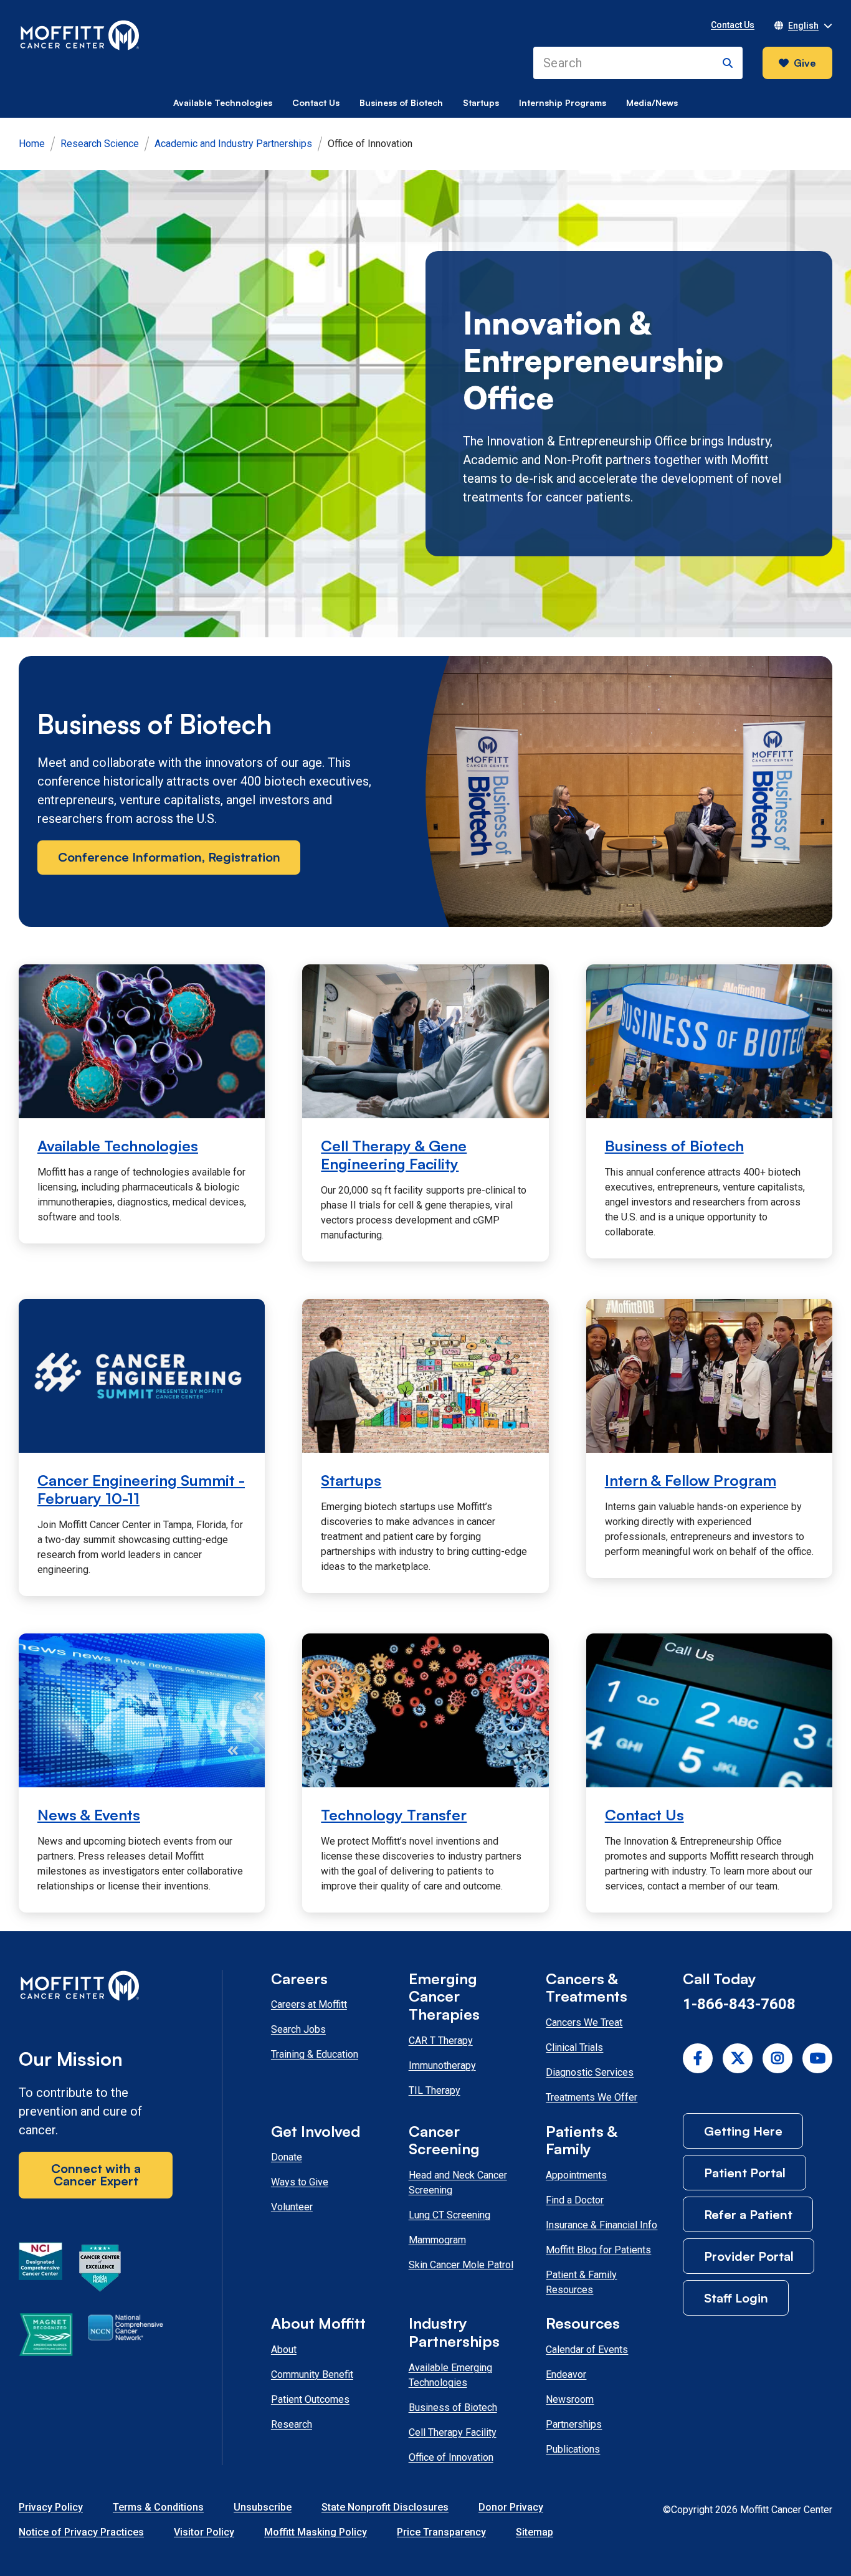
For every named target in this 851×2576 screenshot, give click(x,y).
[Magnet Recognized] (46, 2337)
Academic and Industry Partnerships (233, 144)
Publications (573, 2449)
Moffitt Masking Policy (316, 2532)
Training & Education (315, 2054)
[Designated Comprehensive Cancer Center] (40, 2270)
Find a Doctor (575, 2200)
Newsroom (570, 2399)
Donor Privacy (511, 2507)
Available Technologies (223, 102)
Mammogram (437, 2240)
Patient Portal (745, 2173)
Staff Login (736, 2298)
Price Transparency (441, 2532)
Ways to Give (300, 2182)
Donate (287, 2157)
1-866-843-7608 (739, 2004)
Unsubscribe (263, 2507)
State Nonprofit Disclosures (385, 2507)
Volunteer (292, 2207)
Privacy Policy (51, 2507)
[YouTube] (817, 2058)
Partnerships (574, 2424)
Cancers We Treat (584, 2022)
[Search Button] (728, 63)
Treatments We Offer (592, 2097)
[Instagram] (777, 2058)
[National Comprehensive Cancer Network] (126, 2337)
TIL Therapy (435, 2090)
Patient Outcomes (310, 2399)
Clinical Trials (574, 2047)
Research (292, 2424)
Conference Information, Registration (169, 857)
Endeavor (566, 2374)
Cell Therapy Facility (453, 2432)
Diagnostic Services (590, 2072)
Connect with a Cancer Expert (96, 2174)
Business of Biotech (401, 102)
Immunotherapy (442, 2065)
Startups (481, 102)
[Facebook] (698, 2058)
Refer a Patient (748, 2214)
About (284, 2350)
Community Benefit (312, 2374)
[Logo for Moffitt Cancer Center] (96, 1988)
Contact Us (316, 102)
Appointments (576, 2175)
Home (32, 144)
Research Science (100, 144)
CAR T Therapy (441, 2041)
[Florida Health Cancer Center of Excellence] (100, 2270)
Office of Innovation (451, 2457)
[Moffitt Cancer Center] (80, 36)
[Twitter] (738, 2058)
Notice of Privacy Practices (81, 2532)
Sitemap (535, 2532)
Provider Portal (749, 2256)
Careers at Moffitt (309, 2004)
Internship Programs (563, 102)
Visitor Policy (204, 2532)
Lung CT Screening (449, 2215)
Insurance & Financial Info (601, 2225)
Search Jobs (298, 2029)
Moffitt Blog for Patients (598, 2250)
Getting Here (743, 2131)
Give (805, 63)
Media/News (652, 102)
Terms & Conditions (158, 2507)
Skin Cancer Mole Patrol (461, 2265)
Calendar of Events (587, 2350)
